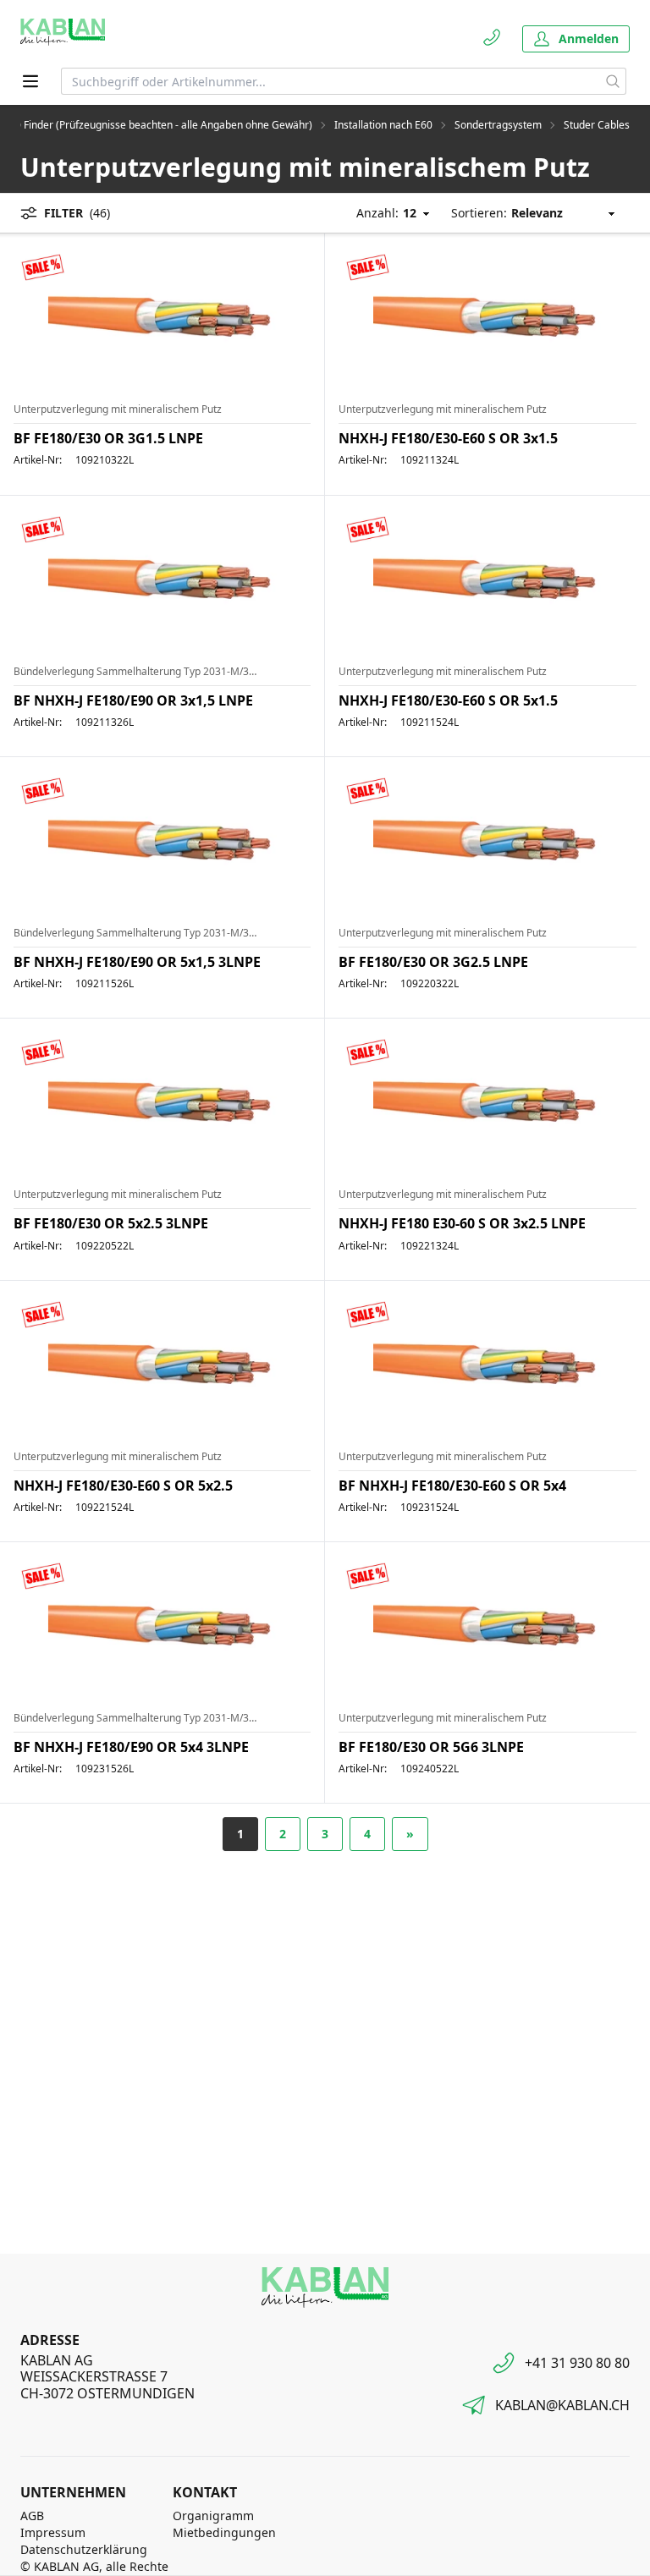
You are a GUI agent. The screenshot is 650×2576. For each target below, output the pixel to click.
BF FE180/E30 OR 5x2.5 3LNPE (111, 1223)
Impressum (53, 2532)
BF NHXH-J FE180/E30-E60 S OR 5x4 (452, 1486)
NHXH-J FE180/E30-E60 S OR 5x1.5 (448, 700)
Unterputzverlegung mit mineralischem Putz (118, 409)
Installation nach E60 (383, 125)
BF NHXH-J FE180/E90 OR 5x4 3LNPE (131, 1747)
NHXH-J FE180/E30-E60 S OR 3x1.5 (448, 438)
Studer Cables (597, 125)
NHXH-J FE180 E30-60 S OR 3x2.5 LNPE (462, 1223)
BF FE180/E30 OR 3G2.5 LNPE (433, 962)
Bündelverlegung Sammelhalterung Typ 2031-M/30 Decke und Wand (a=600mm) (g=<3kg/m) (135, 672)
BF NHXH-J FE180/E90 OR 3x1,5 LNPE (133, 700)
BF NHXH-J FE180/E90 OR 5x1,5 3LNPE (137, 962)
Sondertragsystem (498, 125)
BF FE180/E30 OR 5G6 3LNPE (431, 1747)
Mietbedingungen (224, 2532)
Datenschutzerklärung (84, 2549)
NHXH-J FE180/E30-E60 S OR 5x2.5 (123, 1486)
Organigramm (213, 2516)
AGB (32, 2516)
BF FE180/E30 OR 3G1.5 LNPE (108, 438)
